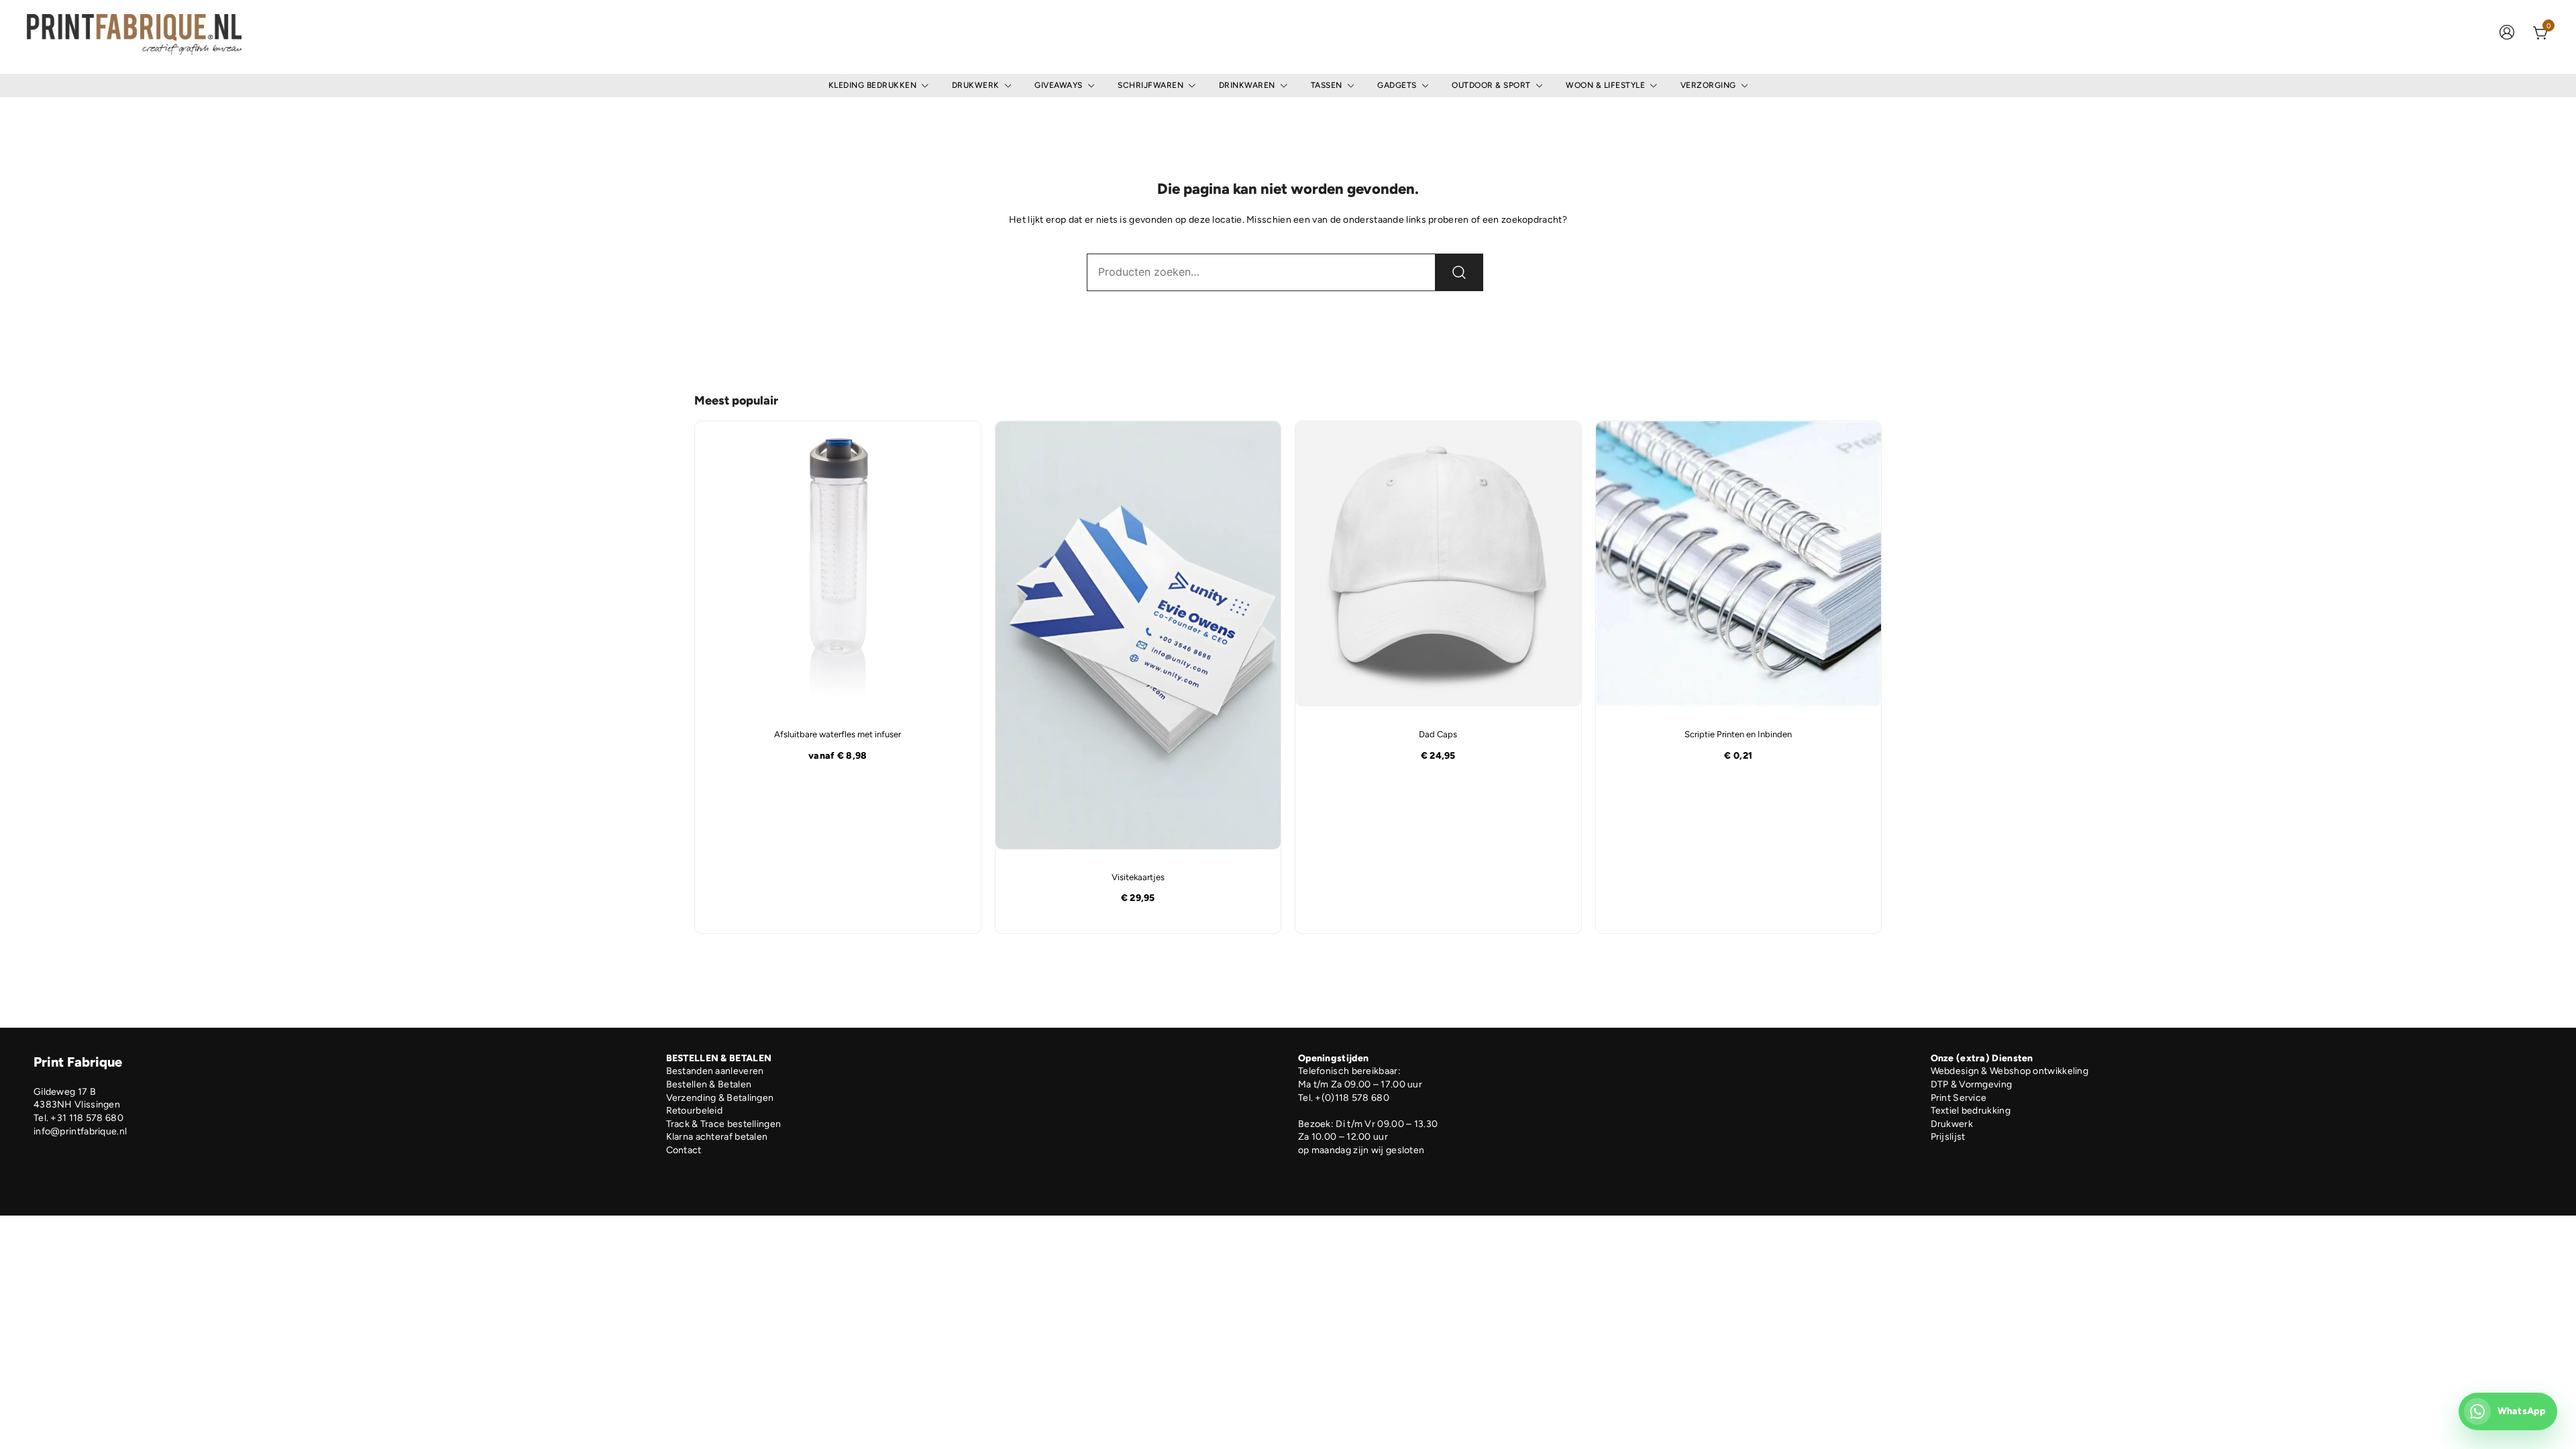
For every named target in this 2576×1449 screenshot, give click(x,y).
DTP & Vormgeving (1972, 1084)
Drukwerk (976, 85)
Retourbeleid (695, 1111)
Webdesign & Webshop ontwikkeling (2010, 1071)
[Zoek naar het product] (1459, 272)
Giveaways (1059, 85)
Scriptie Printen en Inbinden (1738, 734)
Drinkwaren (1247, 85)
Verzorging (1708, 85)
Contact (684, 1150)
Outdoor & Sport (1491, 85)
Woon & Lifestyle (1605, 85)
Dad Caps (1438, 734)
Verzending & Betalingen (720, 1098)
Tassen (1327, 85)
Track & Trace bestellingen (724, 1124)
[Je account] (2507, 34)
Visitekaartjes (1138, 877)
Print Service (1959, 1098)
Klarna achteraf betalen (717, 1137)
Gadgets (1397, 85)
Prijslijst (1948, 1137)
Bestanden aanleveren (715, 1071)
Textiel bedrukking (1971, 1111)
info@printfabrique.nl (80, 1131)
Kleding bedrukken (873, 85)
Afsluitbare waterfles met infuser (838, 734)
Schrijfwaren (1150, 85)
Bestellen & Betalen (709, 1084)
